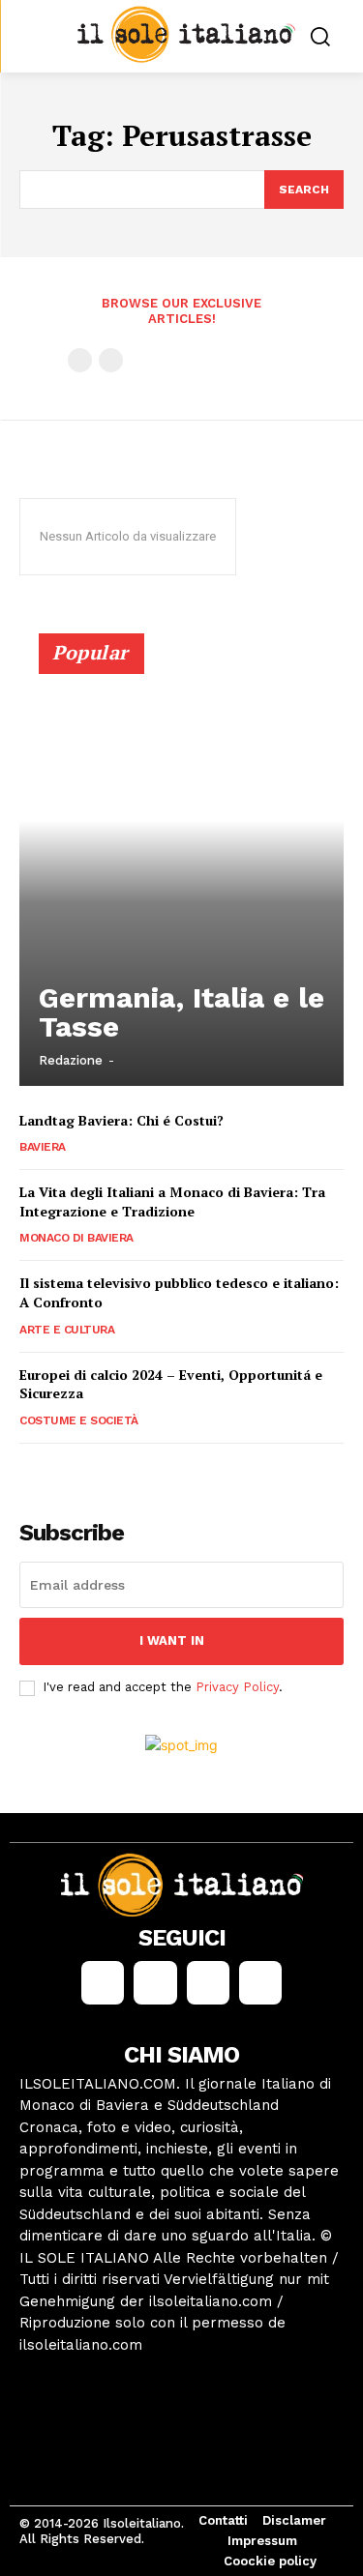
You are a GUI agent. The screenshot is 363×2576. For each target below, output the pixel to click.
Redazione (71, 1060)
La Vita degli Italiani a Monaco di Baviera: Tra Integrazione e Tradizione (172, 1201)
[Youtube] (260, 1982)
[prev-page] (80, 360)
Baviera (43, 1147)
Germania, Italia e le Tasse (181, 1012)
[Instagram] (155, 1982)
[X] (208, 1982)
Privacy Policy (237, 1687)
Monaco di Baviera (76, 1238)
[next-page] (62, 1470)
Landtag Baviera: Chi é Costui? (121, 1120)
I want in (172, 1640)
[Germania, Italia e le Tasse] (181, 868)
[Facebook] (103, 1982)
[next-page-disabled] (111, 360)
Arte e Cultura (67, 1330)
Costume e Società (79, 1420)
